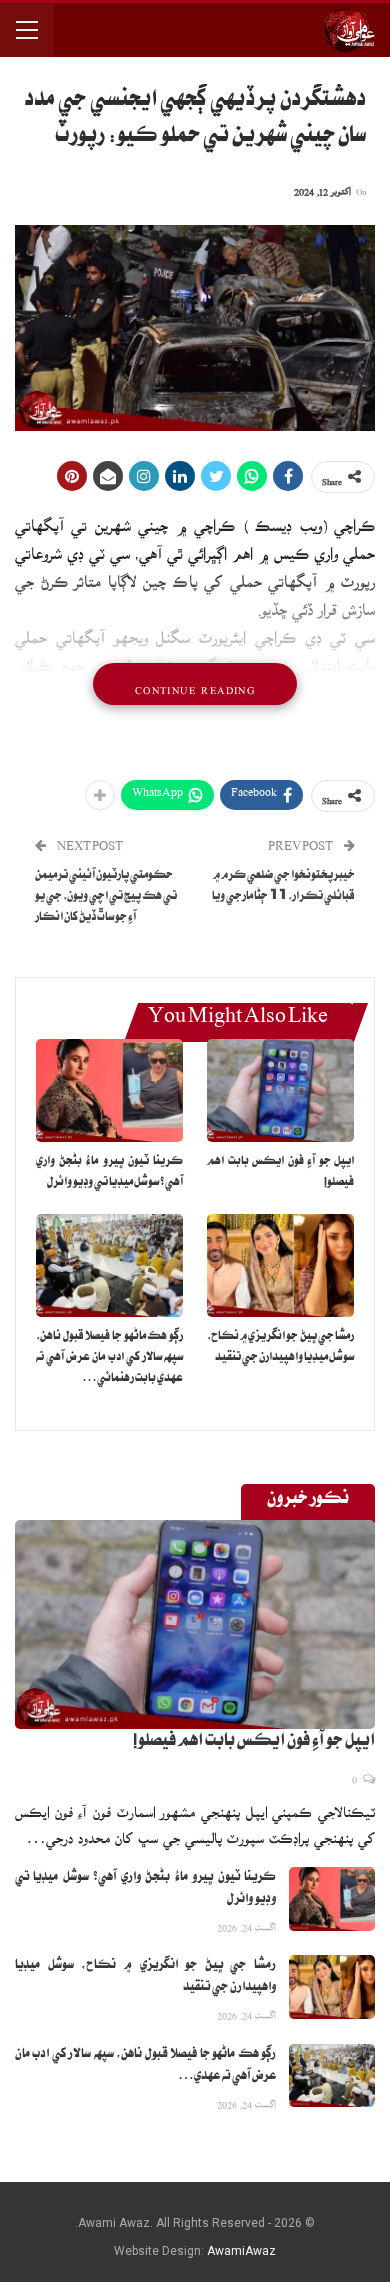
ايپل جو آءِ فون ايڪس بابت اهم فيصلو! (254, 1743)
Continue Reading (195, 684)
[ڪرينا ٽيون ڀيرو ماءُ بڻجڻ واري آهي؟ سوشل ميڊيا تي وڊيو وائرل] (109, 1090)
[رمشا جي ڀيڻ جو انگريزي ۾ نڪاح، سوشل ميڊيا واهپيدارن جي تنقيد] (280, 1265)
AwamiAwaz (241, 2251)
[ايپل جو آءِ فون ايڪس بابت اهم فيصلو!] (280, 1090)
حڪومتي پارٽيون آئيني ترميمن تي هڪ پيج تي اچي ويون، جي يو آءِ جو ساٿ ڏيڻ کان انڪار (106, 897)
